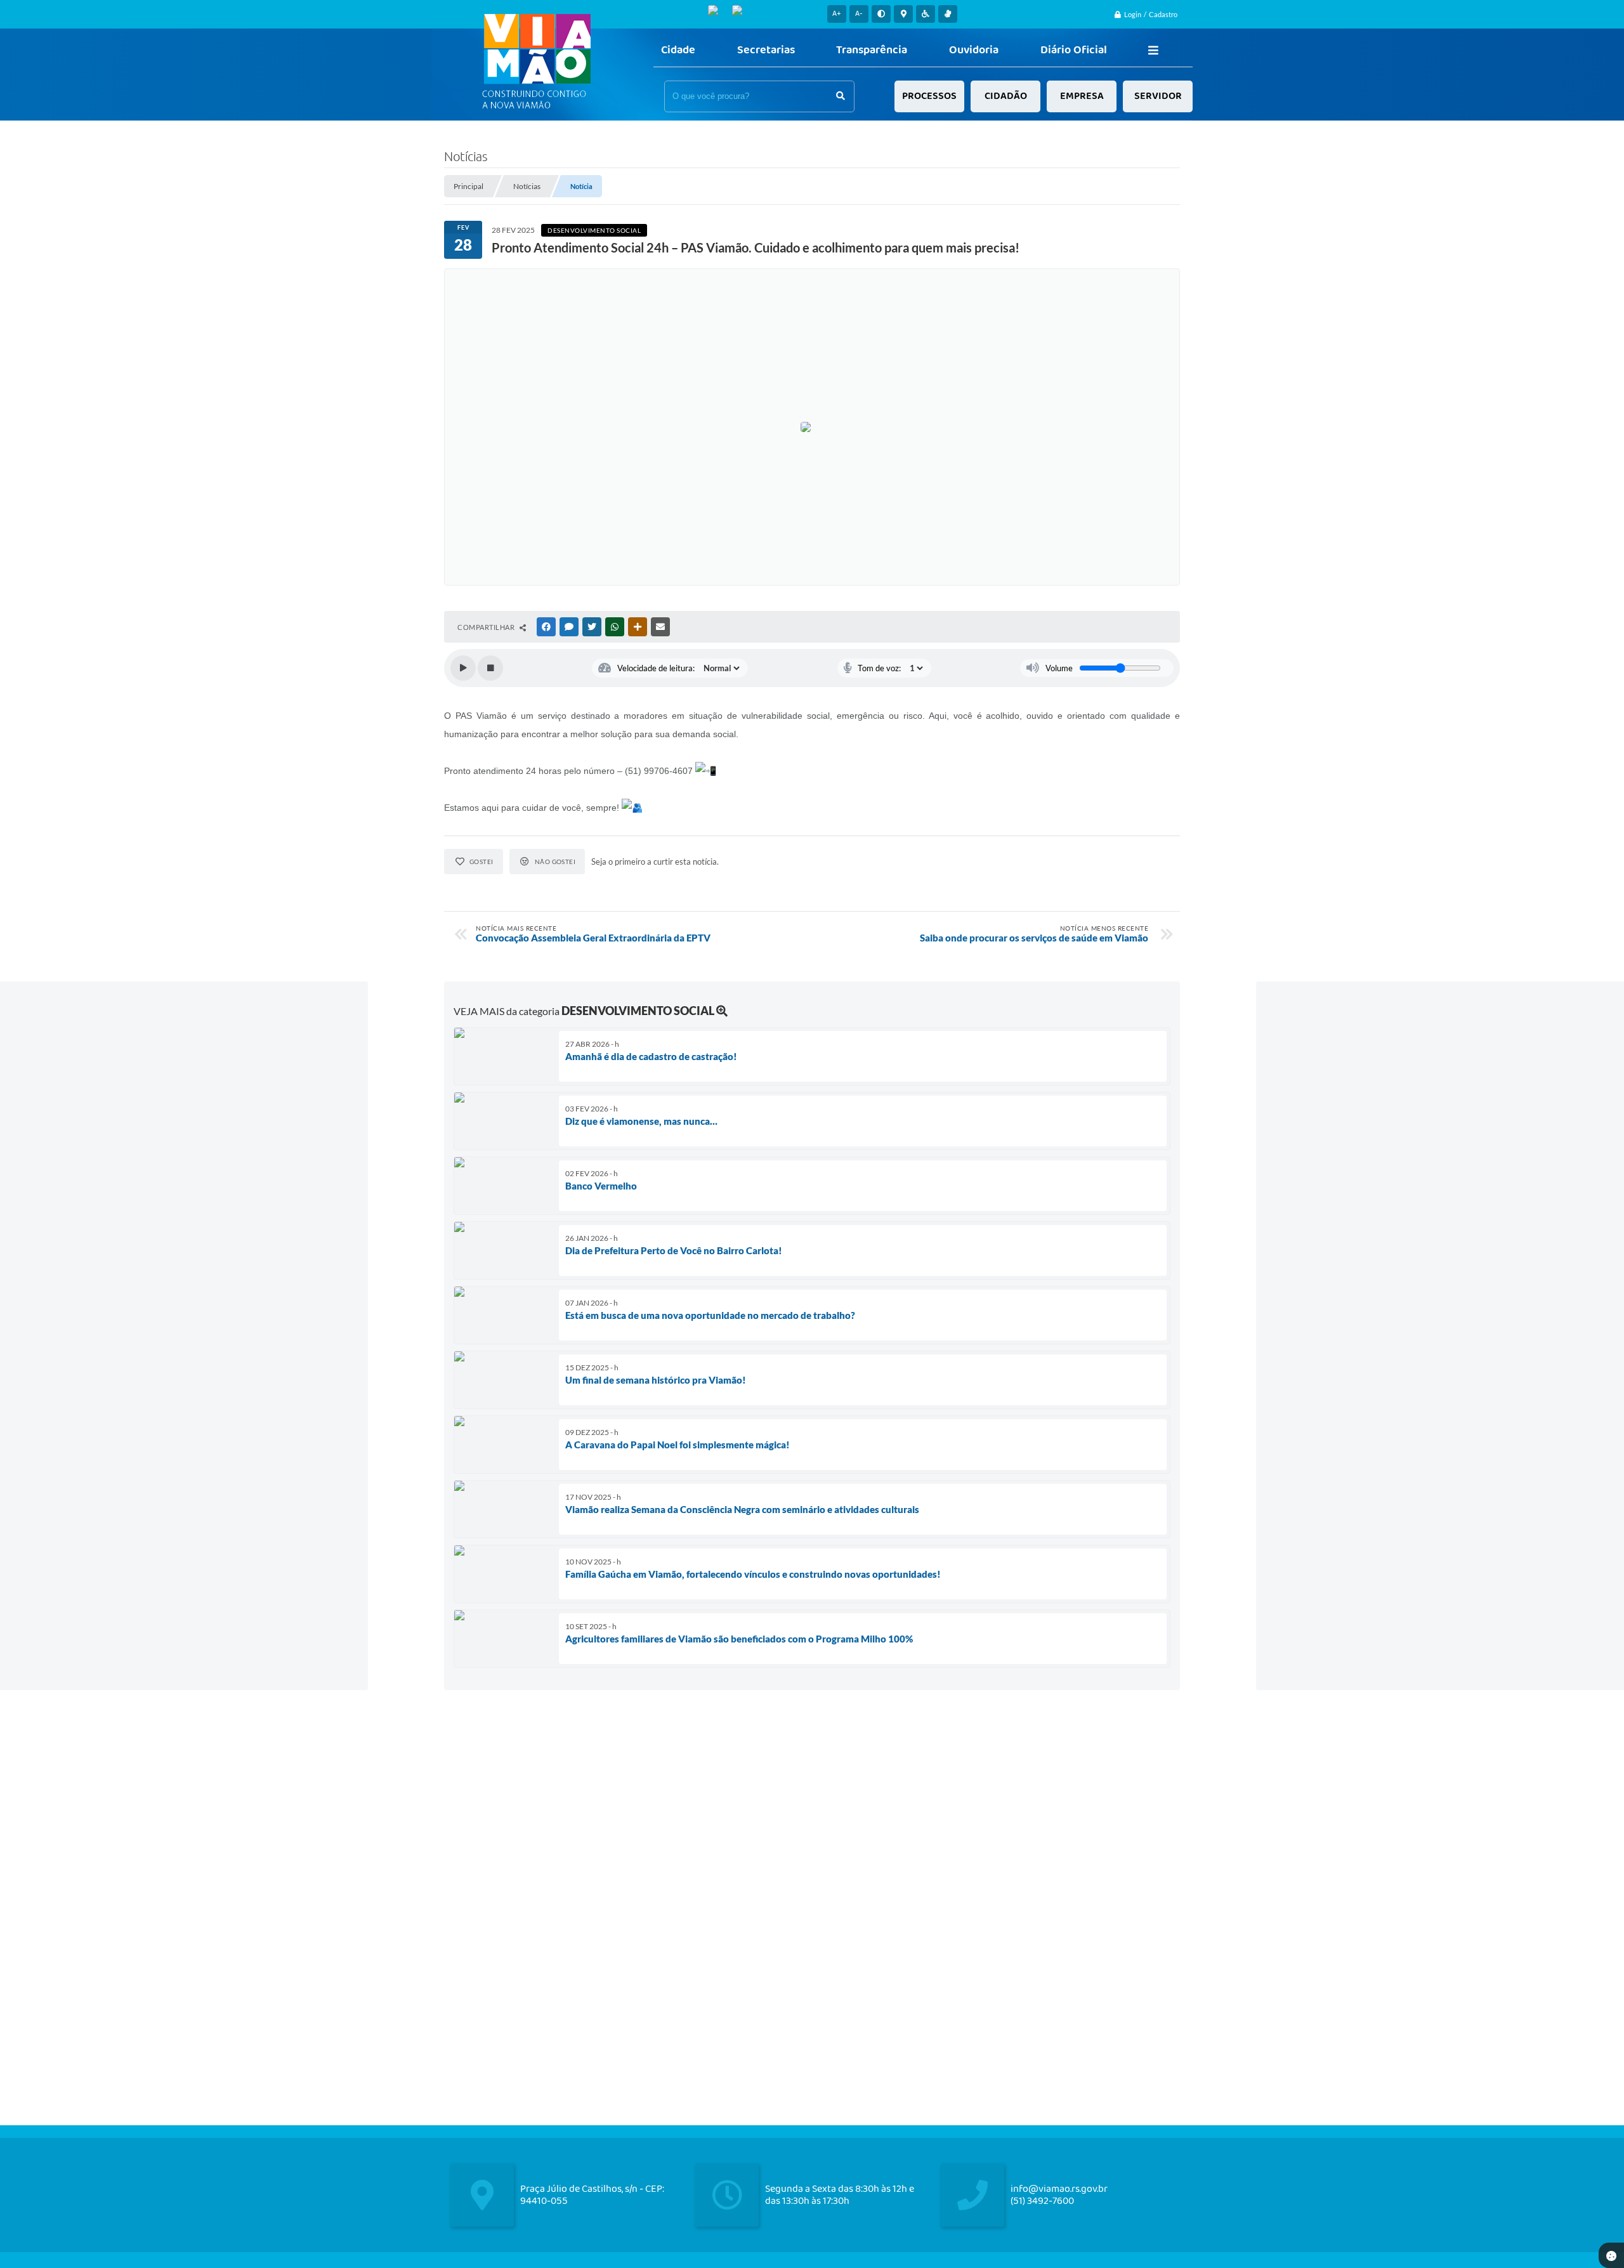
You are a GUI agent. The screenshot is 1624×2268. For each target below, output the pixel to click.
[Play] (463, 668)
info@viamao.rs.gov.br (1059, 2189)
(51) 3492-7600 (1042, 2201)
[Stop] (490, 668)
